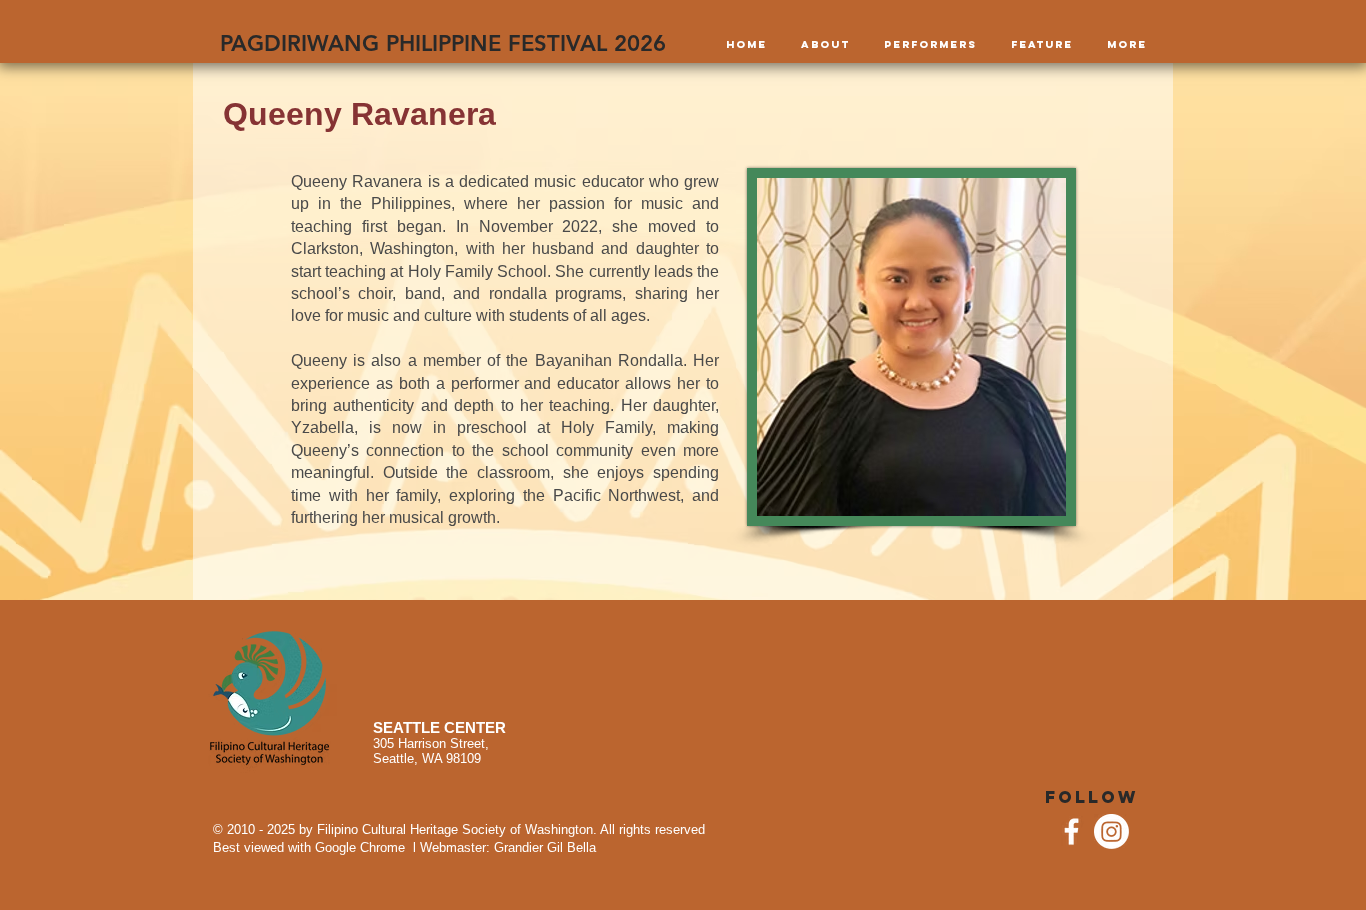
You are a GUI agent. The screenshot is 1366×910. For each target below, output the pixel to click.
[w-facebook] (1071, 831)
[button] (825, 45)
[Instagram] (1111, 831)
